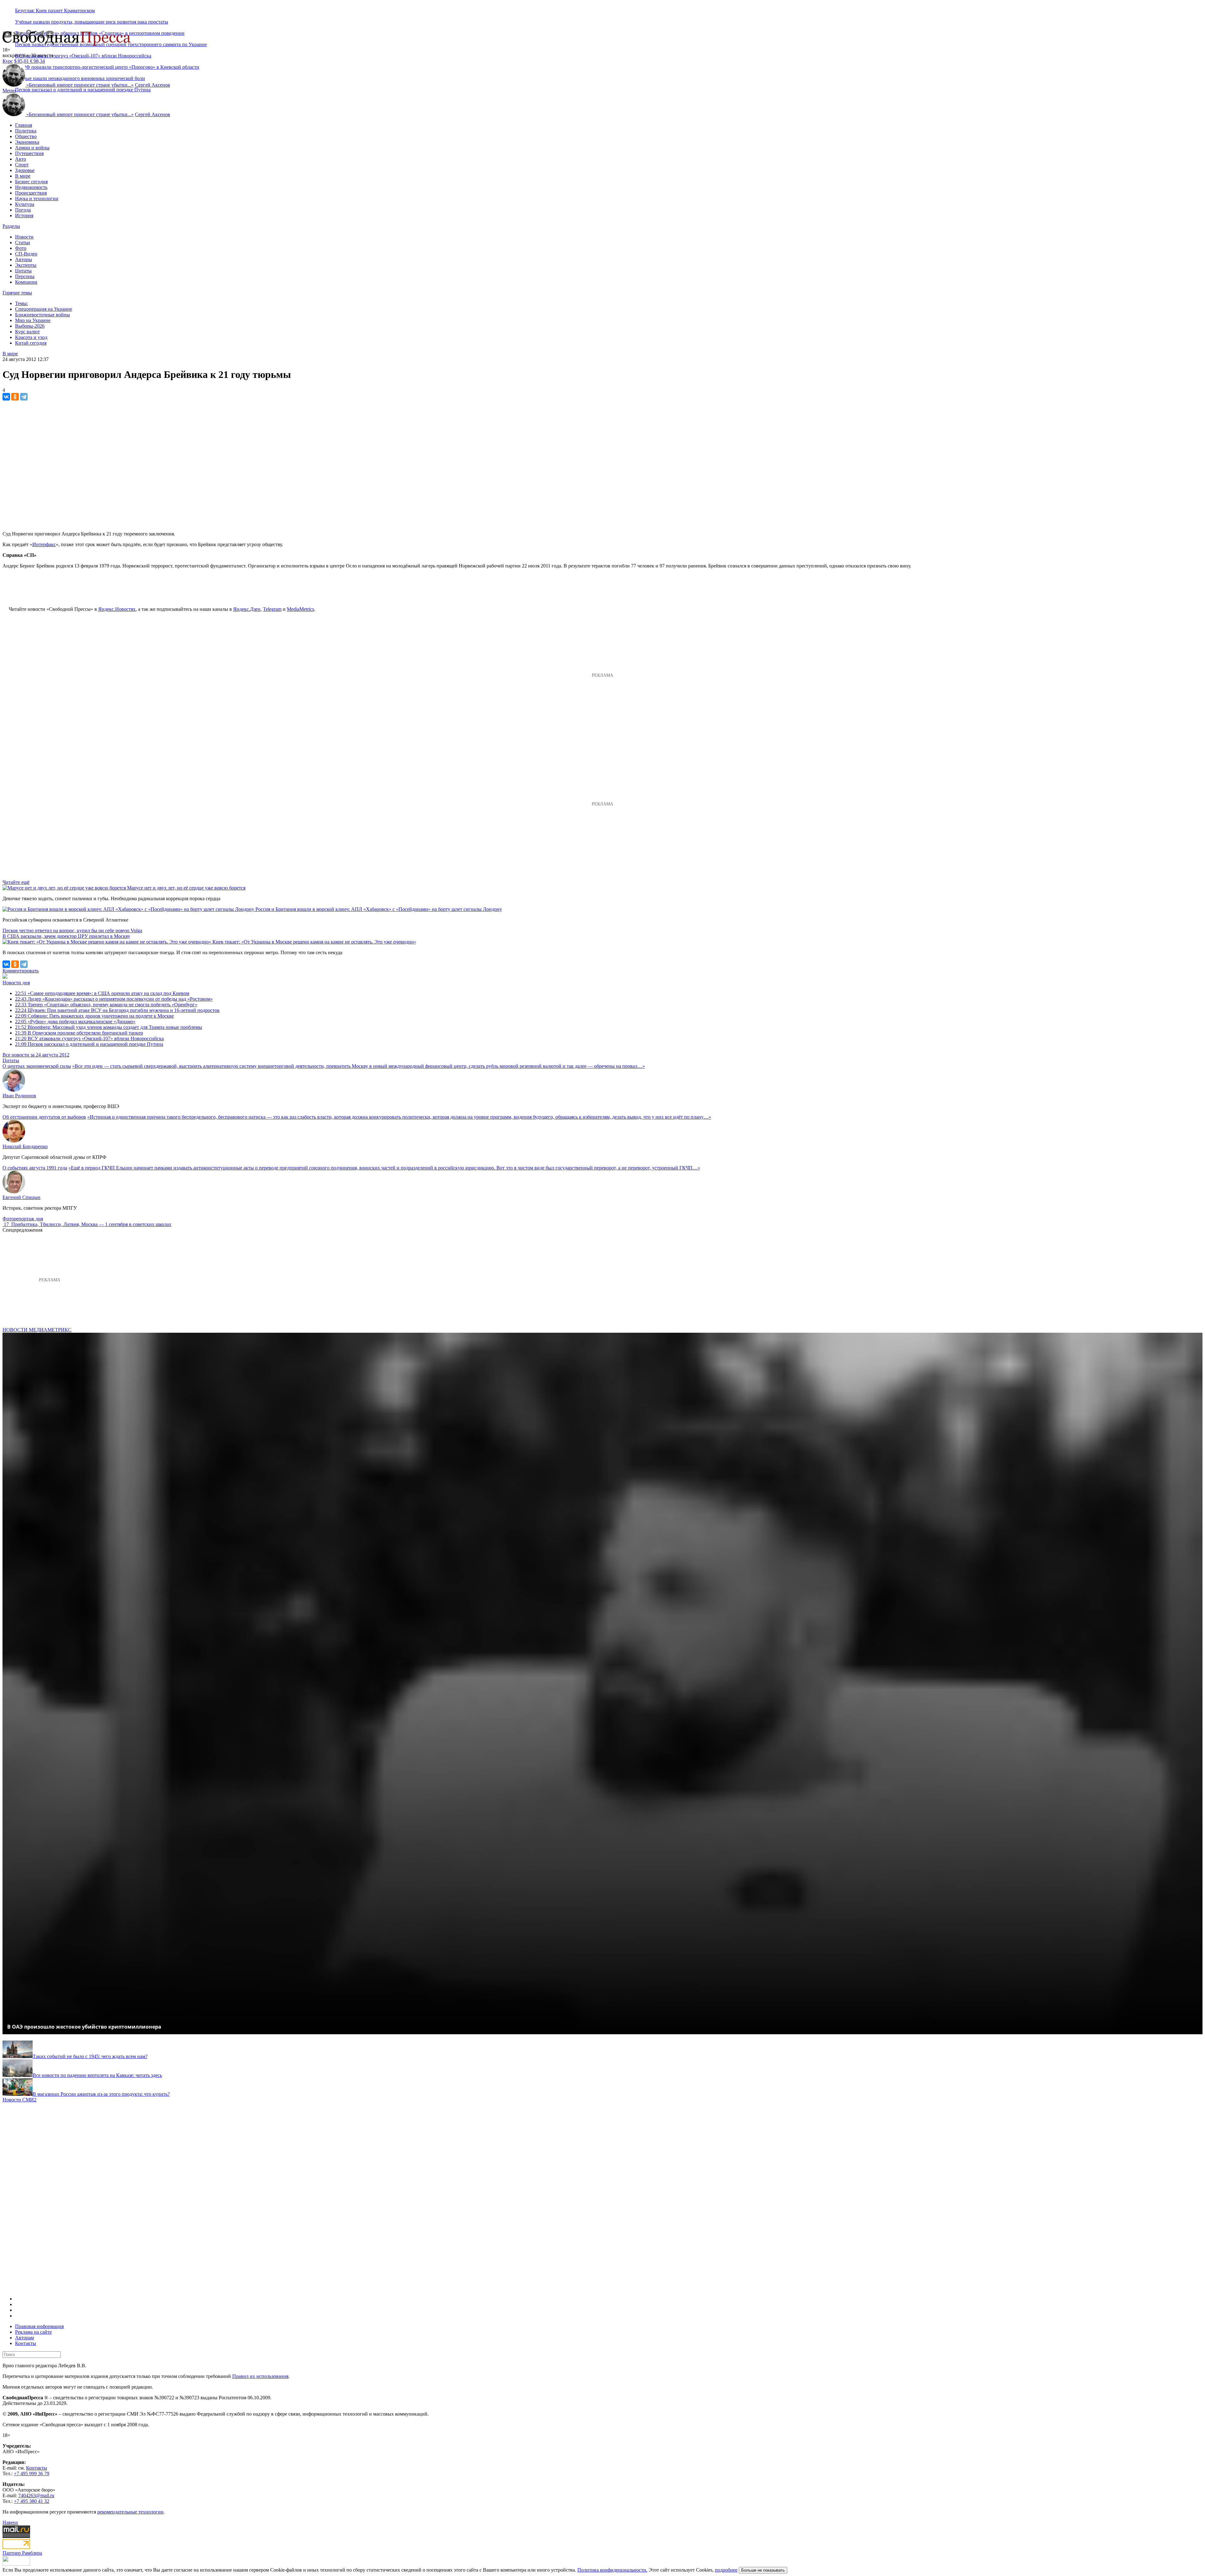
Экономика (27, 142)
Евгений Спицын (21, 1197)
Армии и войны (32, 148)
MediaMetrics (300, 609)
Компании (26, 282)
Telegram (272, 609)
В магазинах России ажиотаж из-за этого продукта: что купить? (101, 2094)
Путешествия (29, 153)
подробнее (726, 2570)
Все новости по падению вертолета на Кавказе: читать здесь (97, 2075)
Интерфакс (44, 544)
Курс (8, 61)
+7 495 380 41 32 (32, 2501)
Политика (26, 131)
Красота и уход (31, 337)
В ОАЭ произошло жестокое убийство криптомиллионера (84, 2027)
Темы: (21, 303)
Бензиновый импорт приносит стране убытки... (80, 85)
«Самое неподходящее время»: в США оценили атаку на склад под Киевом (102, 993)
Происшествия (31, 193)
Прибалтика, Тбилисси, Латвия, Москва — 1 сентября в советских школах (91, 1224)
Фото (21, 248)
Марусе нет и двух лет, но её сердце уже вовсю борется (186, 888)
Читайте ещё (16, 882)
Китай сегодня (31, 343)
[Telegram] (24, 397)
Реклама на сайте (33, 2332)
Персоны (25, 276)
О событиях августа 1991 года (35, 1168)
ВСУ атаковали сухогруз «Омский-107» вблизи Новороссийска (83, 56)
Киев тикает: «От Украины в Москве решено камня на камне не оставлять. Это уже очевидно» (314, 942)
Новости (24, 237)
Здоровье (25, 170)
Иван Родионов (19, 1096)
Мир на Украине (33, 320)
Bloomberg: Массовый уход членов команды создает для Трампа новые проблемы (109, 1027)
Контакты (26, 2343)
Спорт (22, 165)
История (24, 215)
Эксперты (26, 265)
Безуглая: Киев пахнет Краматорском (55, 11)
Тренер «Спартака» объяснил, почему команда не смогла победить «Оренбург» (106, 1005)
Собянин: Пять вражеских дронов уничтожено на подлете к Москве (94, 1016)
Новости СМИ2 (19, 2100)
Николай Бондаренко (25, 1146)
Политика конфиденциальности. (612, 2570)
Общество (26, 136)
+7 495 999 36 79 (32, 2474)
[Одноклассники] (15, 397)
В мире (23, 176)
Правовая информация (39, 2326)
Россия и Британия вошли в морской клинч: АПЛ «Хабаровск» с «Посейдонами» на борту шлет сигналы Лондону (379, 909)
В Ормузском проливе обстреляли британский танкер (79, 1033)
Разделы (11, 226)
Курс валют (27, 332)
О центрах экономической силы (37, 1066)
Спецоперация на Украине (44, 309)
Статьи (23, 242)
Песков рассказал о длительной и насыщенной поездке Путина (83, 90)
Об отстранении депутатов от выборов (44, 1117)
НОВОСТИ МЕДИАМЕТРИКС (37, 1330)
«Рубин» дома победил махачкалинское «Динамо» (75, 1022)
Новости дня (16, 983)
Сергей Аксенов (153, 85)
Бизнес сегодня (31, 182)
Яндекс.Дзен (247, 609)
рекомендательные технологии (130, 2512)
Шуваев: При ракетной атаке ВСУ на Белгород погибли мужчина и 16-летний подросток (117, 1010)
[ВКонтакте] (6, 397)
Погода (23, 210)
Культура (25, 204)
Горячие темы (17, 293)
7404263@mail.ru (36, 2495)
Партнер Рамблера (22, 2553)
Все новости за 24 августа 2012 (36, 1055)
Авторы (24, 259)
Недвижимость (31, 187)
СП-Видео (26, 254)
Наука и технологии (37, 199)
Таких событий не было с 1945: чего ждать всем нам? (90, 2056)
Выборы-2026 (30, 326)
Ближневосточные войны (43, 315)
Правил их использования (260, 2376)
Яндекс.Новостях (117, 609)
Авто (21, 159)
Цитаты (23, 271)
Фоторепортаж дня (23, 1219)
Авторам (24, 2338)
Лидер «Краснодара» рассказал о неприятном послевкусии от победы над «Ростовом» (114, 999)
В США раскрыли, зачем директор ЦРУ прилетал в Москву (66, 936)
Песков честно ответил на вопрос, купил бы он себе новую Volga (72, 930)
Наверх (10, 2522)
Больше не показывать (763, 2570)
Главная (24, 125)
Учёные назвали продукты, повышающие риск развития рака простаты (92, 22)
